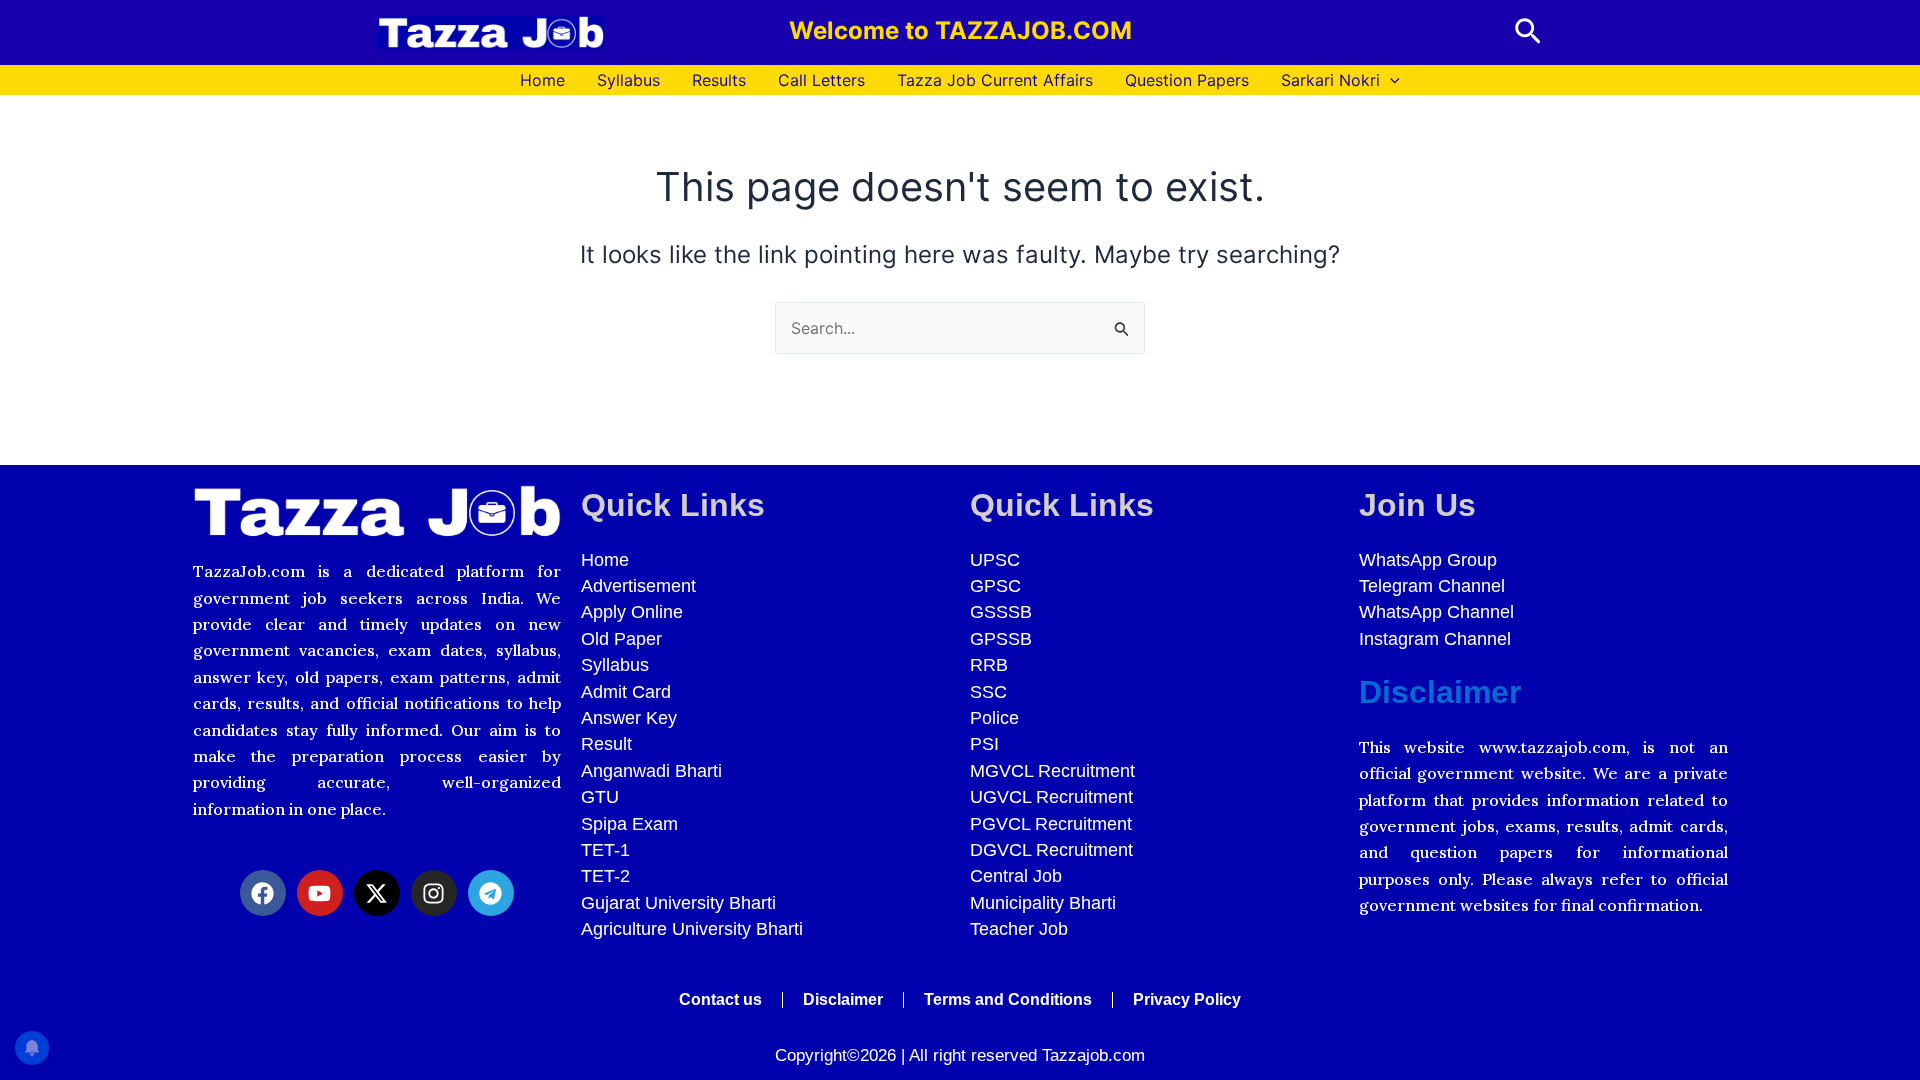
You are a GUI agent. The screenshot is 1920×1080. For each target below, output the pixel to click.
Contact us (720, 999)
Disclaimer (1440, 692)
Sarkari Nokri (1330, 80)
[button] (1528, 32)
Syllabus (628, 80)
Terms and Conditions (1008, 999)
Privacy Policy (1187, 999)
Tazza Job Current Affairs (995, 80)
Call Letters (821, 80)
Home (542, 80)
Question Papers (1187, 80)
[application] (1390, 80)
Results (719, 80)
